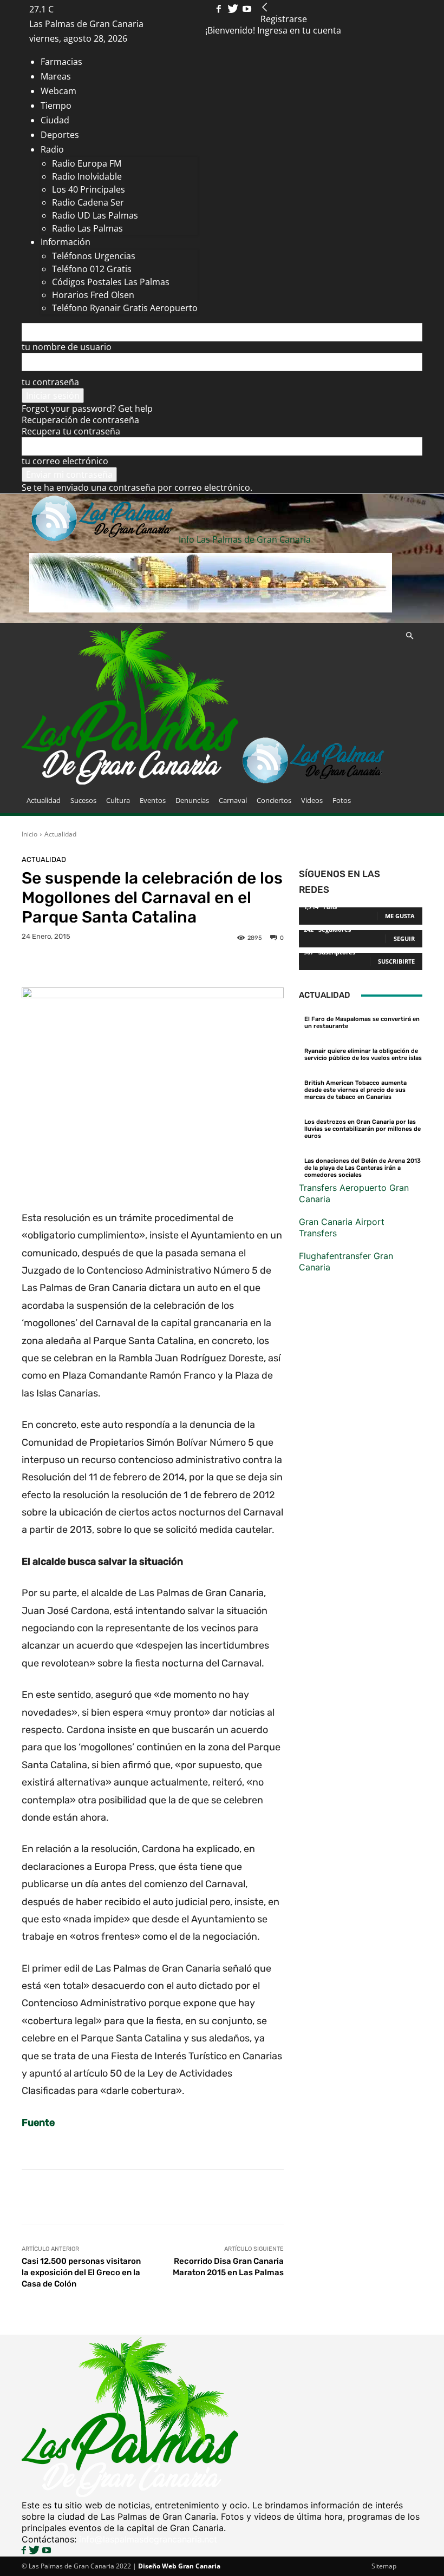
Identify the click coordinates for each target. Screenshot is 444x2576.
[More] (366, 2197)
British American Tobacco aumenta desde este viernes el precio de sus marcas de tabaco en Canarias (355, 1090)
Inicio (30, 834)
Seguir (404, 938)
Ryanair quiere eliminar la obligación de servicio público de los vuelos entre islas (363, 1055)
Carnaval (233, 800)
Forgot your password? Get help (87, 409)
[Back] (265, 8)
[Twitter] (234, 9)
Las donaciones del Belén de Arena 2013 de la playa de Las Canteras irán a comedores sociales (363, 1168)
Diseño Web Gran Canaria (179, 2566)
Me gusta (400, 916)
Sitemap (384, 2566)
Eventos (153, 800)
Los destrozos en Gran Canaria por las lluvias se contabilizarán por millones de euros (363, 1129)
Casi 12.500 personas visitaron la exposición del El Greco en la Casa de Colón (81, 2272)
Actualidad (44, 800)
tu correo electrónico (65, 461)
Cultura (118, 800)
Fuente (38, 2123)
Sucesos (83, 800)
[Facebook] (220, 9)
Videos (312, 800)
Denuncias (192, 800)
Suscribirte (396, 961)
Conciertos (274, 800)
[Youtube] (247, 9)
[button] (409, 636)
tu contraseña (50, 382)
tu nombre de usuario (67, 347)
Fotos (342, 800)
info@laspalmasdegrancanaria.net (148, 2539)
